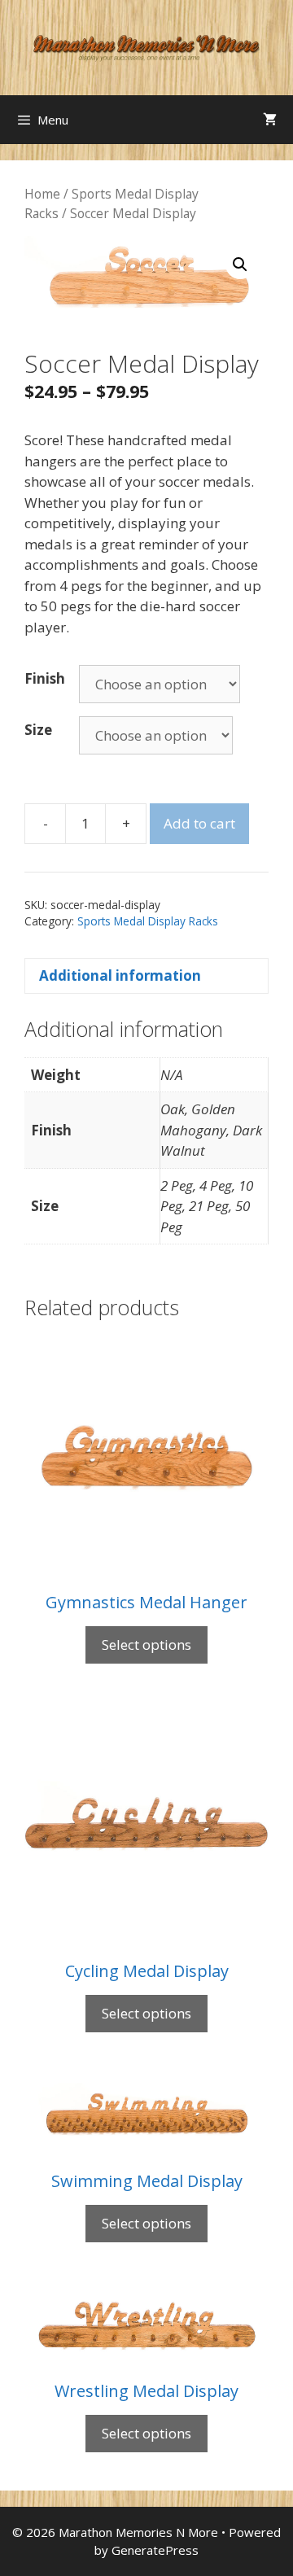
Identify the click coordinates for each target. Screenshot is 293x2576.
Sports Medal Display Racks (148, 921)
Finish (45, 678)
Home (42, 194)
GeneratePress (155, 2550)
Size (38, 730)
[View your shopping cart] (270, 120)
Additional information (120, 975)
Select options (146, 1644)
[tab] (146, 976)
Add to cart (199, 823)
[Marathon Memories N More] (146, 46)
